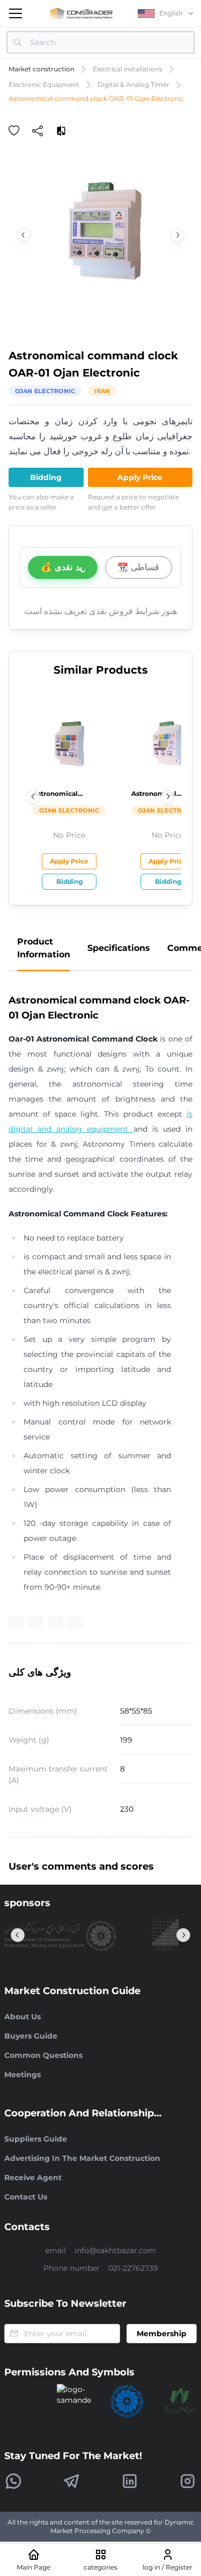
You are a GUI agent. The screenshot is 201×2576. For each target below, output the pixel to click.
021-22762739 (133, 2268)
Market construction (42, 69)
